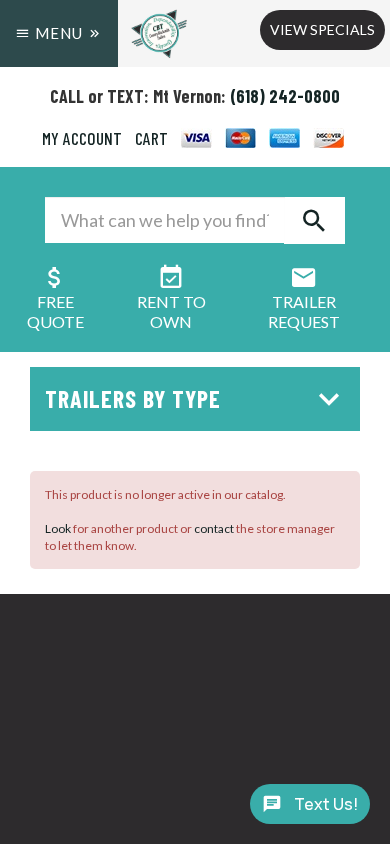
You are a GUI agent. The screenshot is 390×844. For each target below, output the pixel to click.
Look (58, 528)
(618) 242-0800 (285, 96)
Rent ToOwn (171, 311)
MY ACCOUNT (82, 138)
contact (214, 528)
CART (151, 138)
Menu (59, 33)
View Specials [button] (322, 29)
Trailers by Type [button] (133, 398)
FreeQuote (55, 311)
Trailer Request (304, 311)
